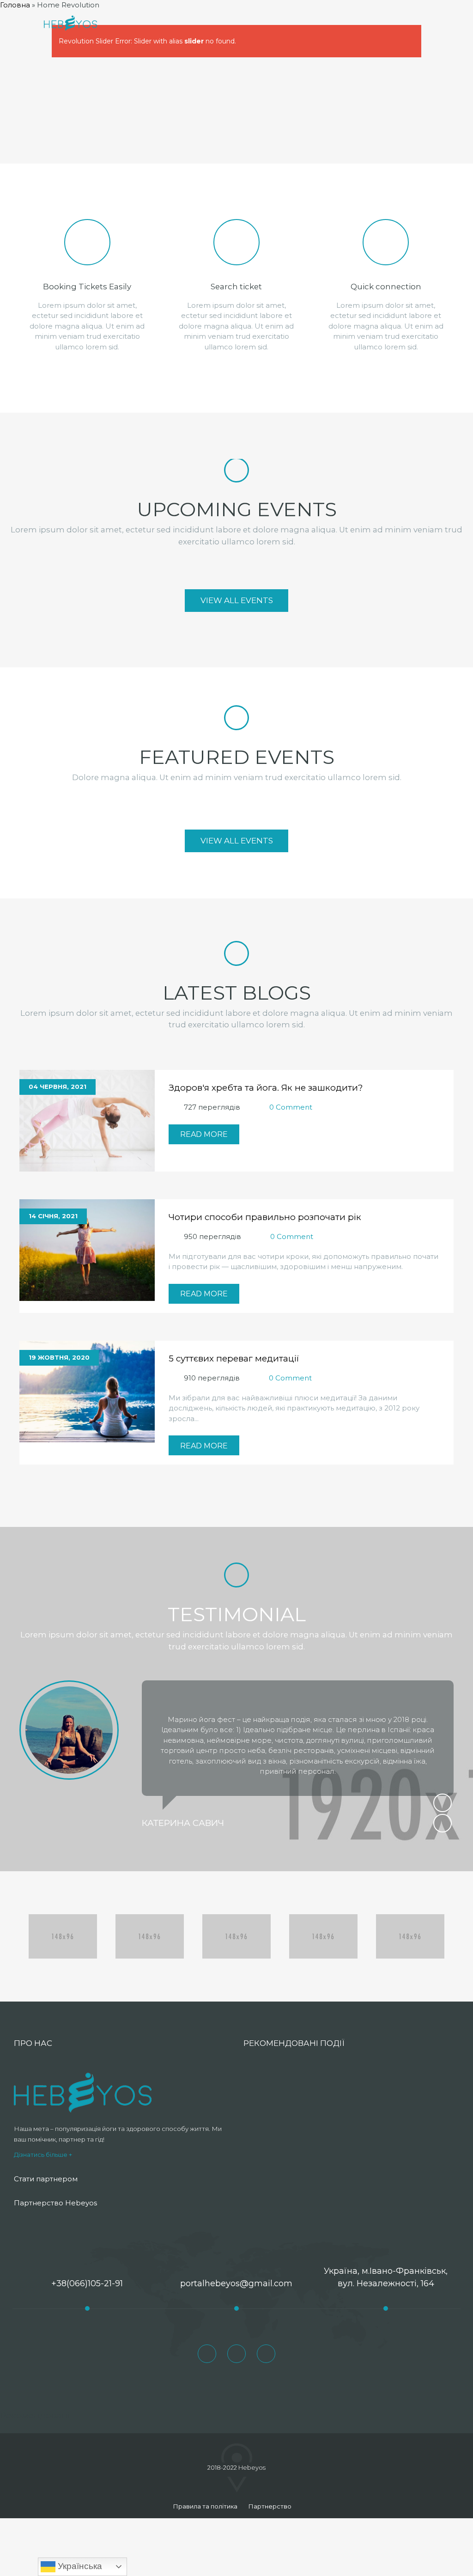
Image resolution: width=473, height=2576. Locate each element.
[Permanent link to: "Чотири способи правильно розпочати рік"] (87, 1249)
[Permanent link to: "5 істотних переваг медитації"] (87, 1391)
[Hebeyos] (70, 23)
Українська (79, 2566)
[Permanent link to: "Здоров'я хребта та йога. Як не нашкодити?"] (87, 1120)
